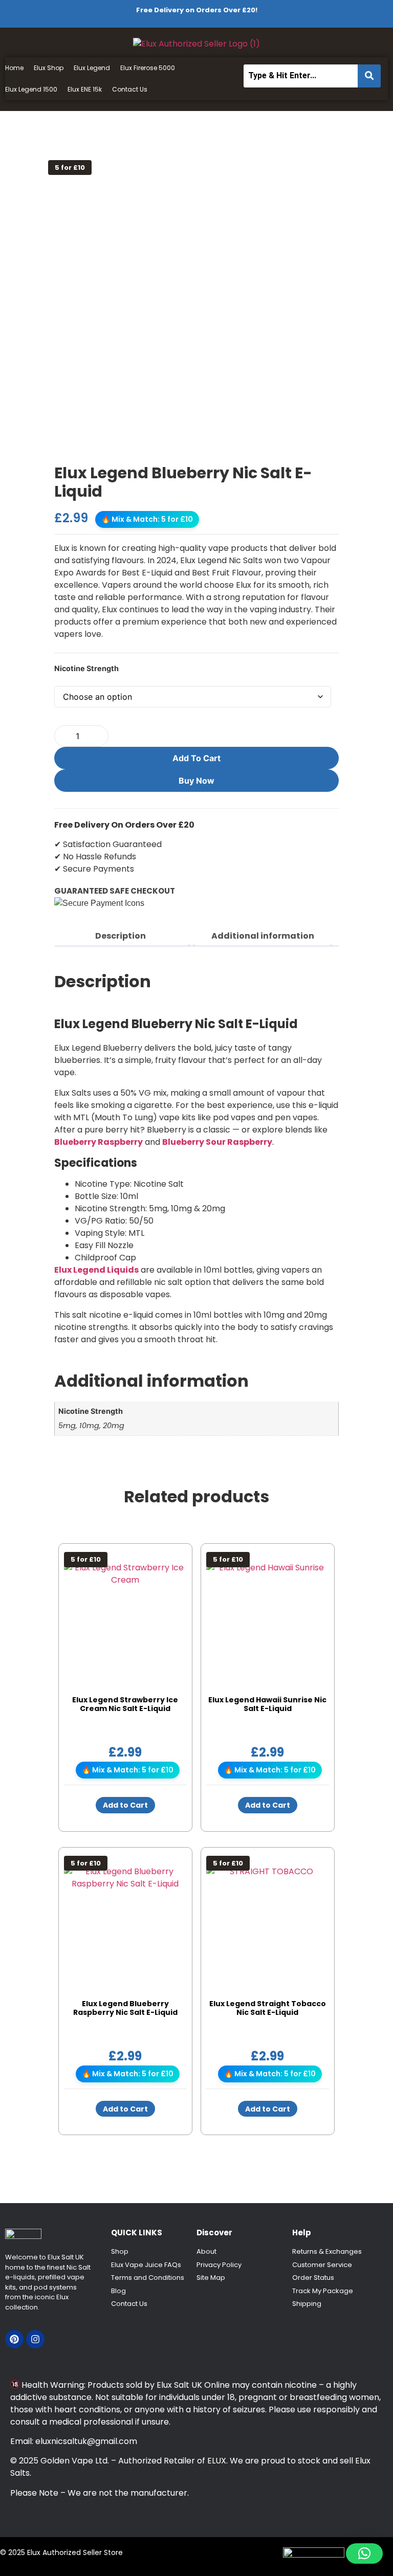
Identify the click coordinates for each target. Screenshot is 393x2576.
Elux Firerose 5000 (148, 68)
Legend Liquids (106, 1270)
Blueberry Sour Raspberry (217, 1142)
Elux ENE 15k (85, 89)
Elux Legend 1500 (31, 89)
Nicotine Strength (86, 669)
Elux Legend (92, 68)
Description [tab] (121, 936)
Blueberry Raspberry (99, 1142)
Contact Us (130, 89)
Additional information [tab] (263, 936)
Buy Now (196, 781)
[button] (364, 2553)
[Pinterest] (14, 2339)
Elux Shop (49, 68)
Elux (64, 1270)
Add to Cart (196, 758)
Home (14, 68)
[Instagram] (35, 2339)
